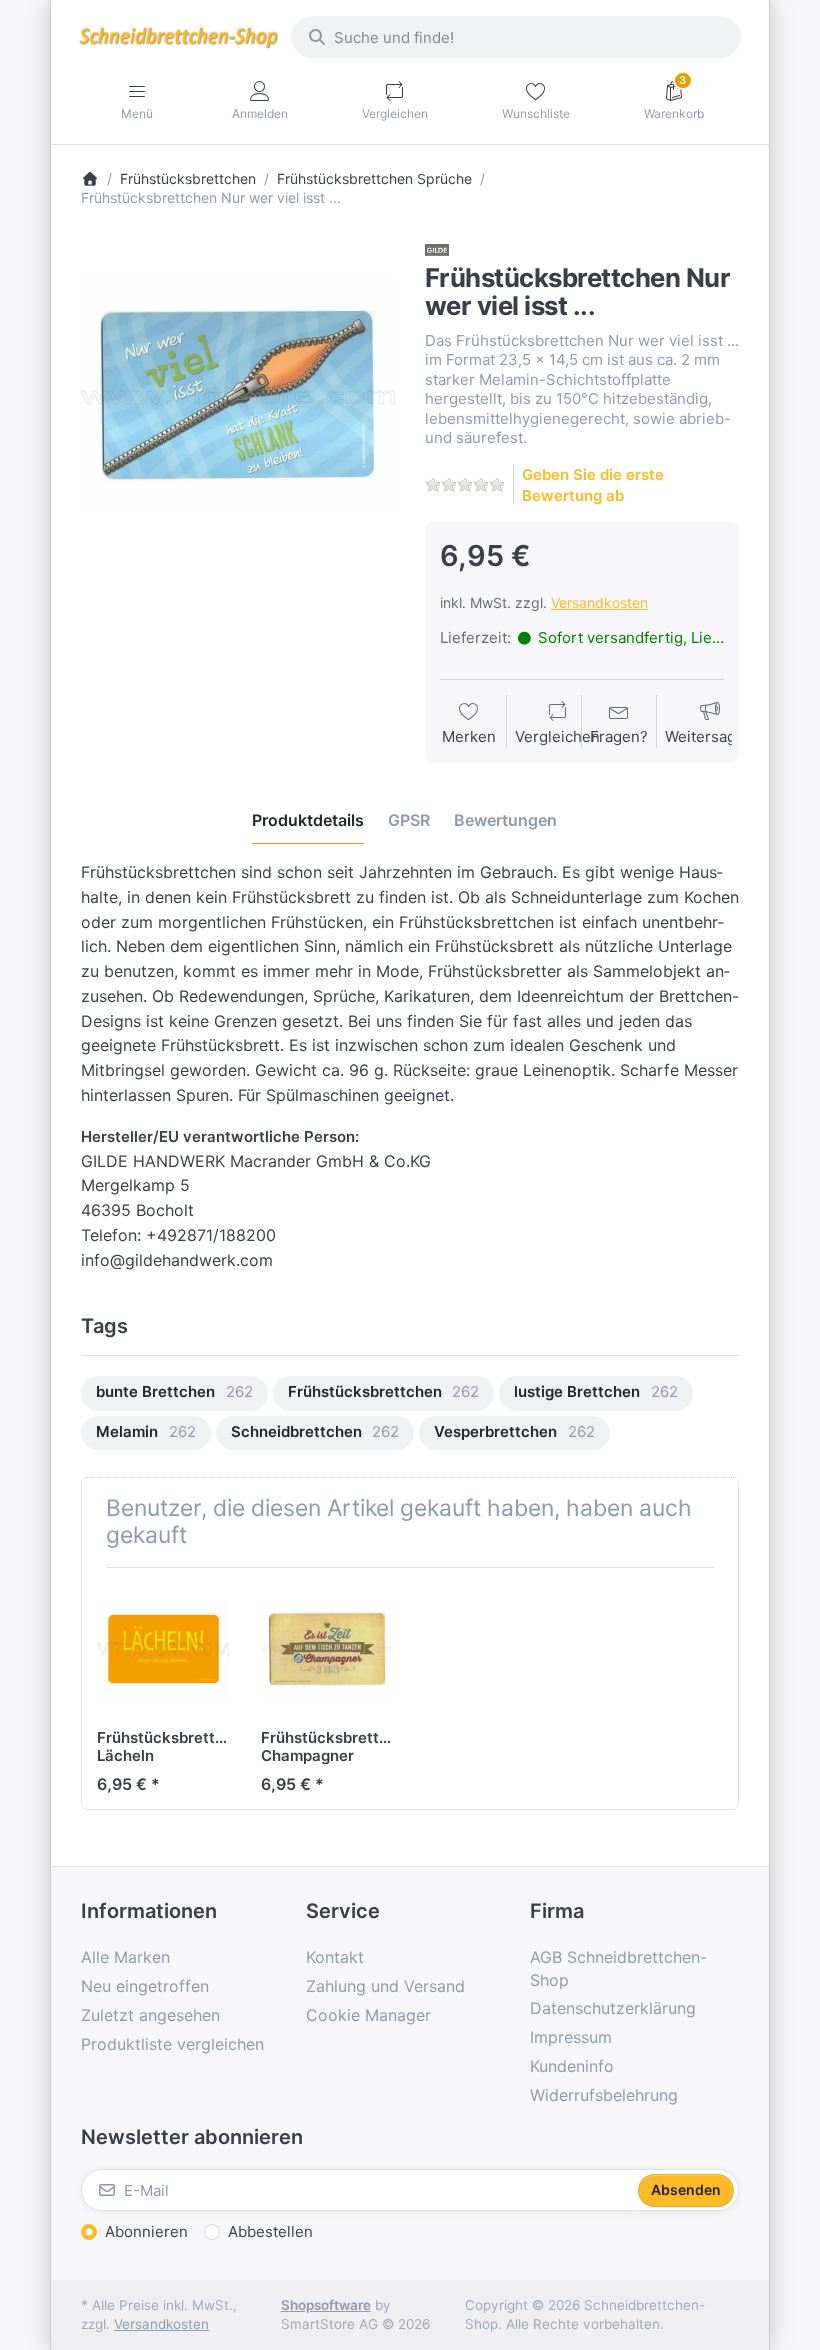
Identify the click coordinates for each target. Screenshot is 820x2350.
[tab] (308, 820)
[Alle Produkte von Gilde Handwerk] (437, 248)
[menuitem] (174, 1393)
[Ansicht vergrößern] (238, 395)
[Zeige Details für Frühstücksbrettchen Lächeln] (163, 1649)
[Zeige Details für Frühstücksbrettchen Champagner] (327, 1649)
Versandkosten (599, 602)
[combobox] (516, 37)
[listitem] (238, 395)
